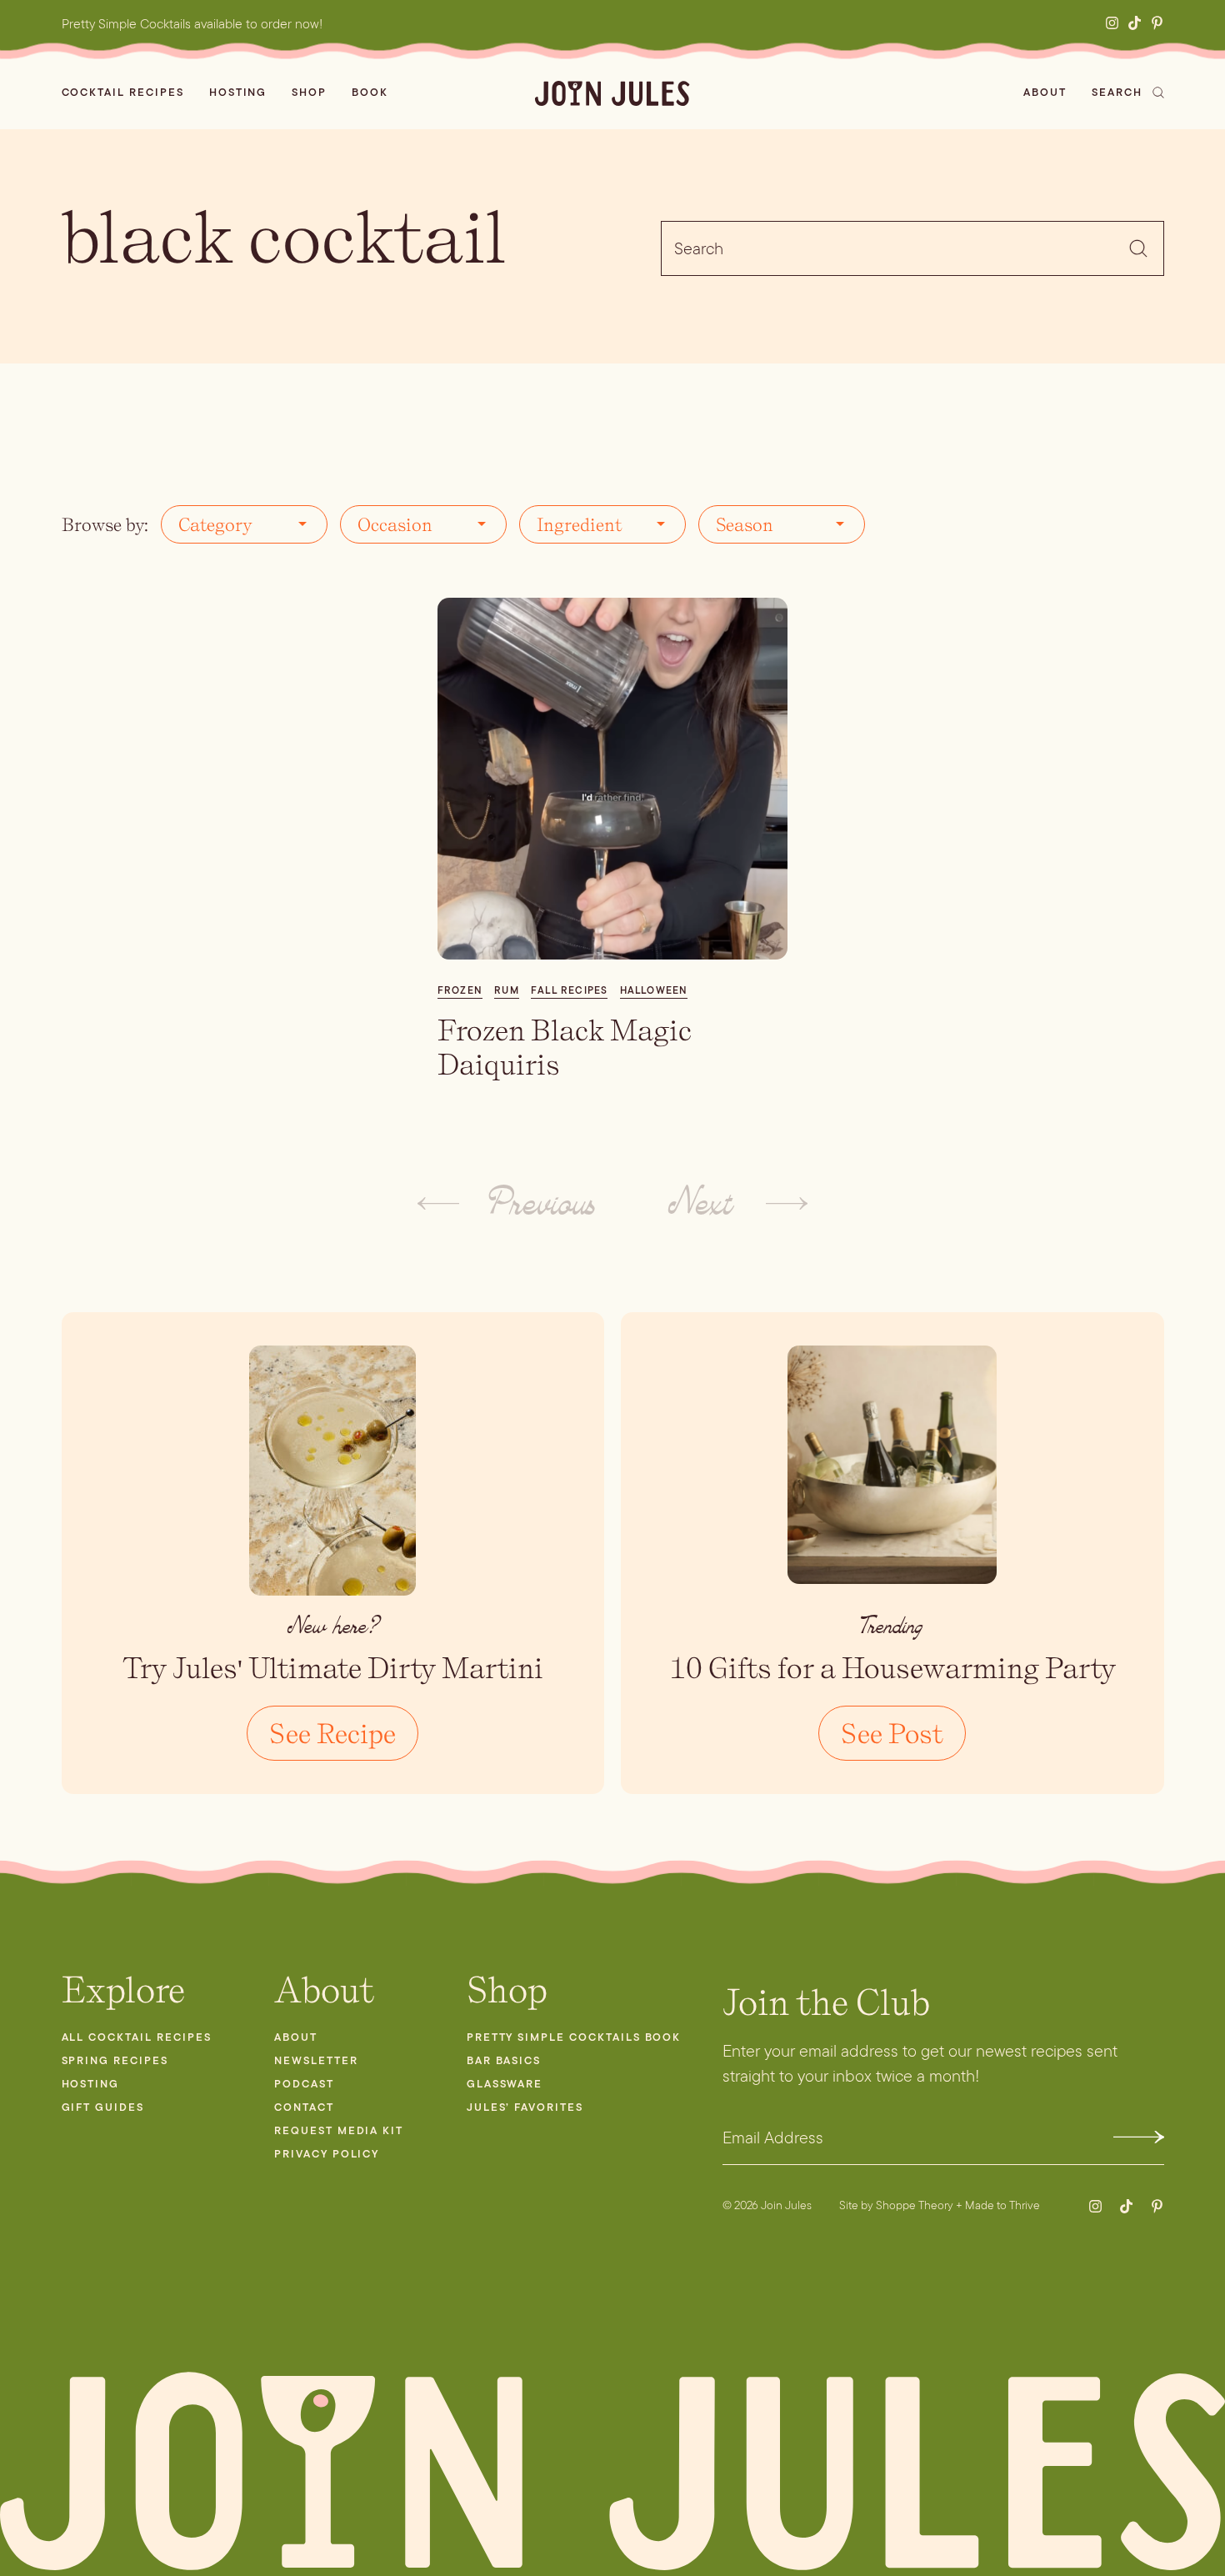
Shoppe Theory (915, 2205)
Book (370, 92)
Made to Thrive (1002, 2205)
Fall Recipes (569, 990)
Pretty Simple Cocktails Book (574, 2037)
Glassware (505, 2084)
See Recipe (332, 1733)
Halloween (654, 990)
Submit (1139, 2137)
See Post (892, 1733)
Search (1117, 92)
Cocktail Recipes (123, 92)
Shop (309, 92)
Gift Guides (103, 2107)
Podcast (304, 2084)
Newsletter (316, 2060)
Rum (507, 990)
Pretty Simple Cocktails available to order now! (192, 24)
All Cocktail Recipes (137, 2037)
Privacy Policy (327, 2154)
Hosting (238, 92)
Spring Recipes (115, 2060)
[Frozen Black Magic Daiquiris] (613, 779)
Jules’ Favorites (525, 2107)
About (1045, 92)
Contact (304, 2107)
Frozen (460, 990)
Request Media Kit (339, 2130)
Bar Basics (504, 2060)
